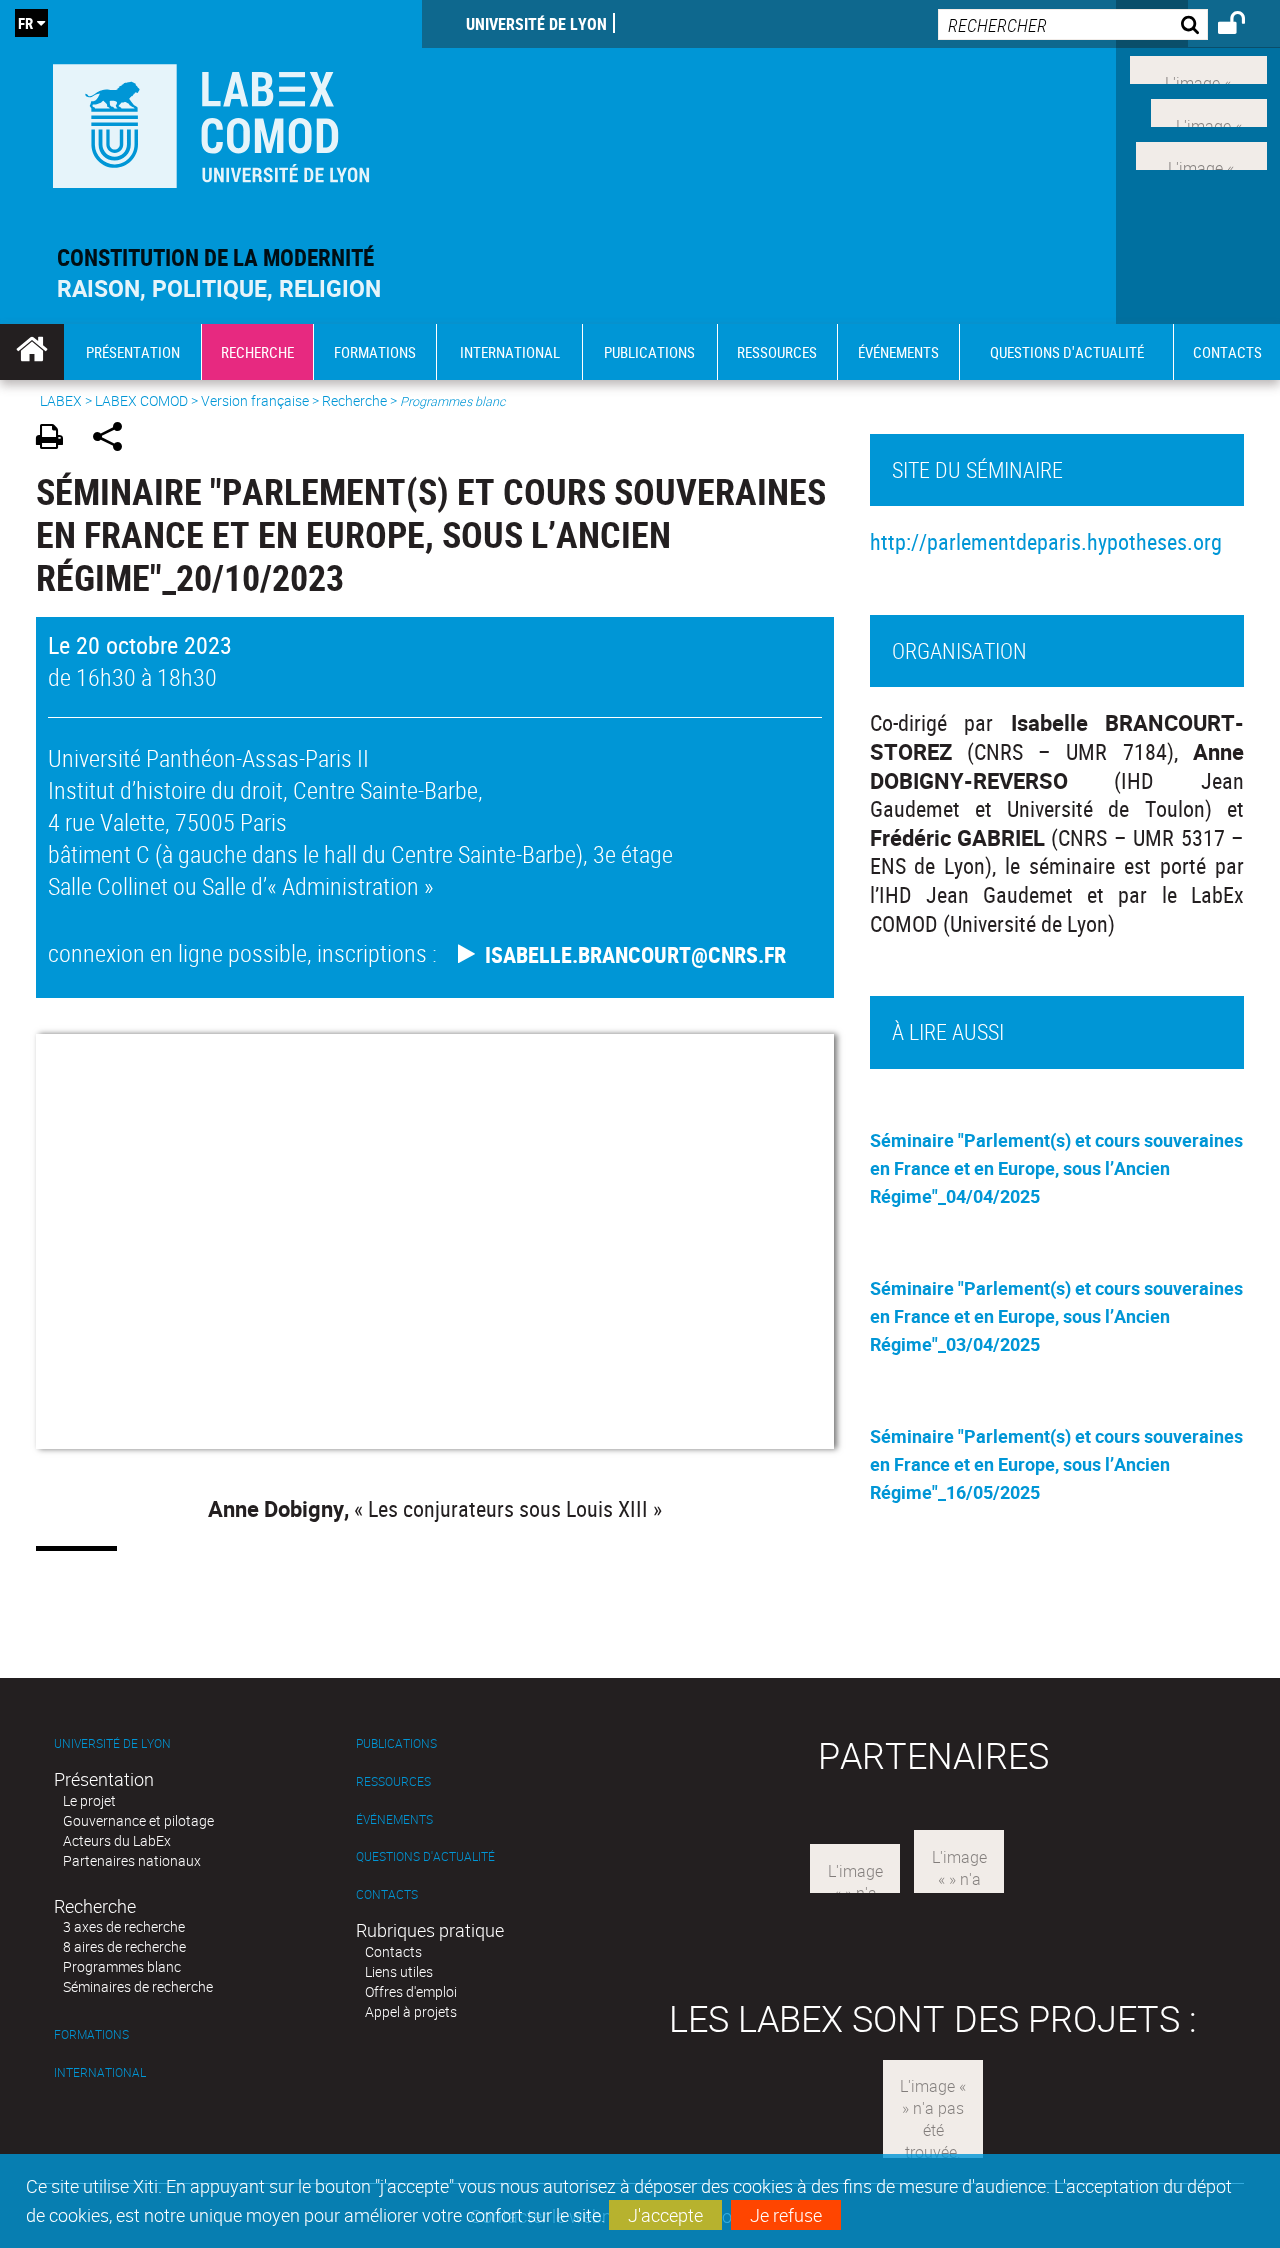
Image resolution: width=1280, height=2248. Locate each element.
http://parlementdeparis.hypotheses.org (1046, 541)
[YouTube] (1201, 153)
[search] (1073, 24)
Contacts (387, 1894)
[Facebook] (1198, 68)
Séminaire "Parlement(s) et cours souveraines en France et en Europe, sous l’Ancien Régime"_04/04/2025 (1056, 1168)
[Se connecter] (1244, 26)
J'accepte (665, 2215)
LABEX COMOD (141, 400)
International (100, 2072)
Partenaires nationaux (132, 1860)
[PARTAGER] (114, 439)
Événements (394, 1819)
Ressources (393, 1781)
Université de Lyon (536, 24)
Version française (255, 400)
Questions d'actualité (425, 1856)
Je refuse (786, 2215)
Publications (396, 1743)
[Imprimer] (56, 439)
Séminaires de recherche (138, 1986)
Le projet (89, 1800)
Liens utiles (399, 1971)
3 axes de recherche (124, 1926)
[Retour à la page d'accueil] (211, 121)
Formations (91, 2034)
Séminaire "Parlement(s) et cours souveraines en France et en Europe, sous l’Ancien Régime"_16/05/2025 (1056, 1464)
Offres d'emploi (411, 1991)
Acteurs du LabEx (117, 1840)
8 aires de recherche (124, 1946)
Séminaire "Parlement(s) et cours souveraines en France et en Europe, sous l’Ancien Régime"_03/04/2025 (1056, 1316)
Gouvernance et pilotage (138, 1820)
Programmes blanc (122, 1966)
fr (25, 23)
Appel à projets (411, 2011)
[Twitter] (1209, 111)
